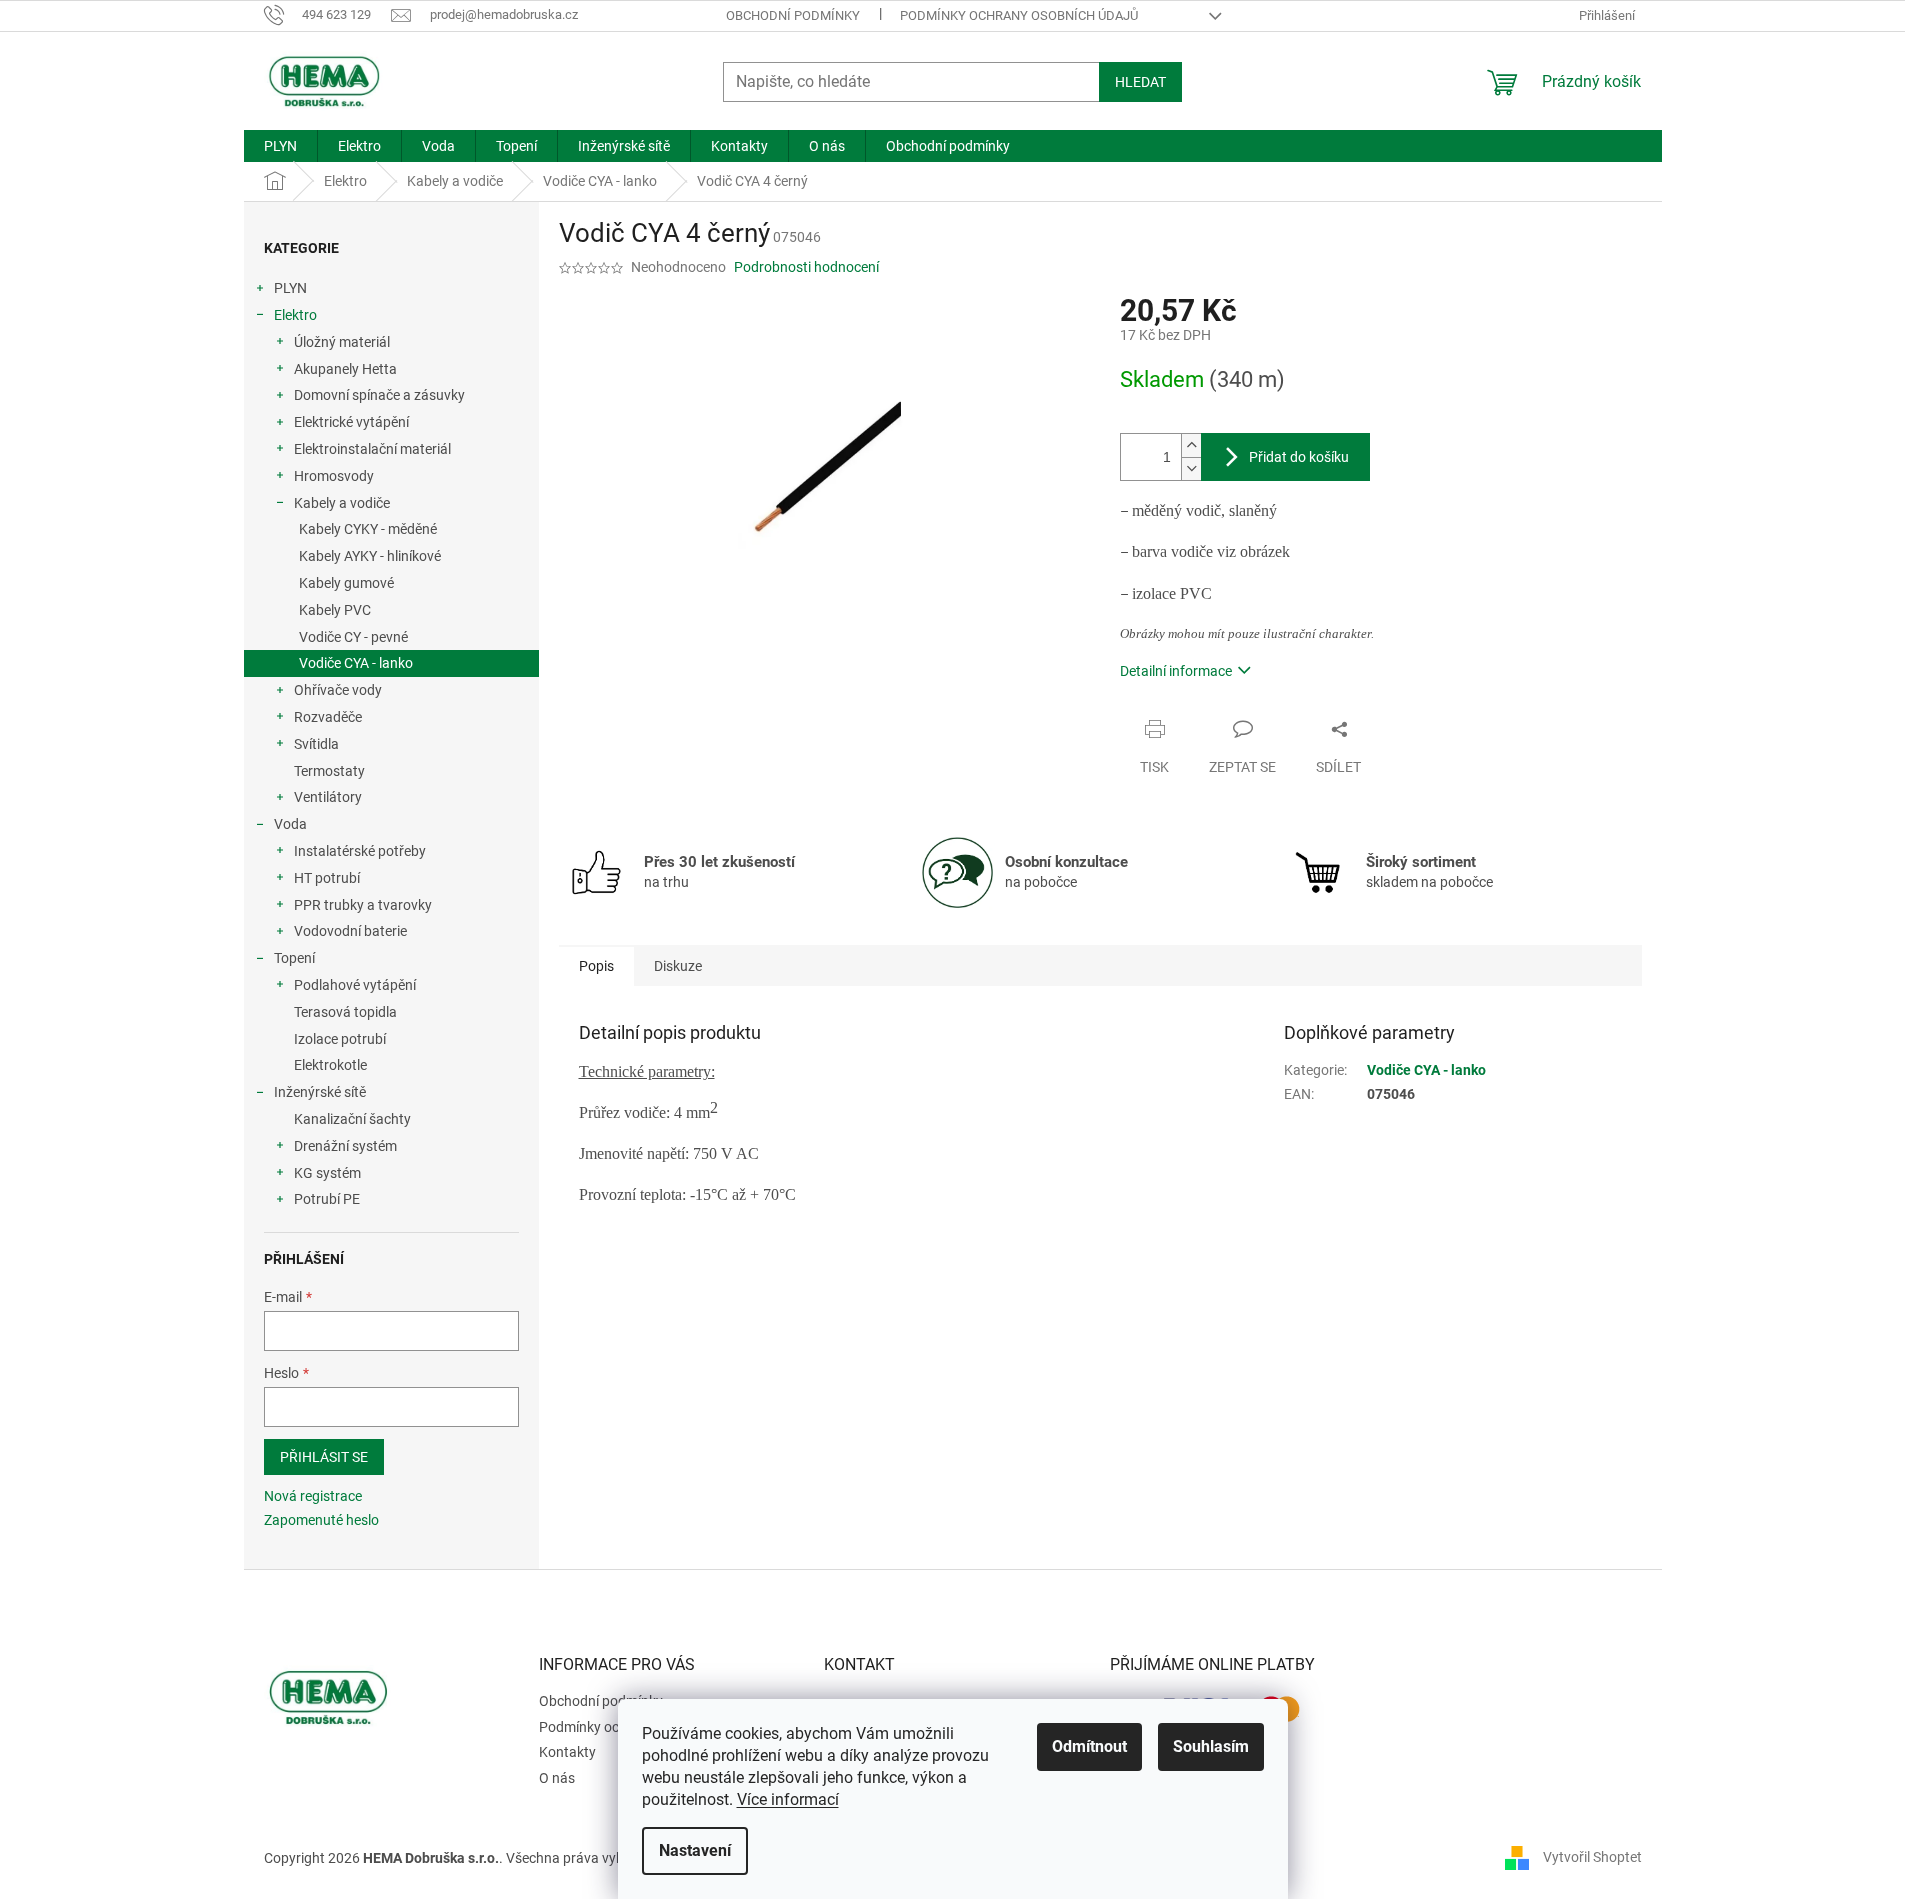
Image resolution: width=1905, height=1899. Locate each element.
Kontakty (567, 1752)
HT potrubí (327, 878)
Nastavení (695, 1850)
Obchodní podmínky (793, 15)
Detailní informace (1176, 671)
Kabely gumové (346, 583)
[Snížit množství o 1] (1191, 468)
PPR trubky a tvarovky (363, 905)
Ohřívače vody (338, 690)
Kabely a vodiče (342, 503)
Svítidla (316, 744)
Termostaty (329, 771)
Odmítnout (1089, 1746)
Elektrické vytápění (351, 422)
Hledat (1140, 82)
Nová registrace (313, 1496)
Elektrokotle (330, 1065)
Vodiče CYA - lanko (356, 663)
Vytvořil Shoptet (1592, 1857)
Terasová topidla (345, 1012)
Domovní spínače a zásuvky (379, 395)
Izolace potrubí (340, 1039)
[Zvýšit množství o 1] (1191, 445)
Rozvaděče (328, 717)
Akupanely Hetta (345, 369)
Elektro (295, 315)
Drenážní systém (345, 1146)
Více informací (788, 1799)
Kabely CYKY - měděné (368, 529)
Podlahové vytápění (355, 985)
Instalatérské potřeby (360, 851)
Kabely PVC (335, 610)
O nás (557, 1778)
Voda (290, 824)
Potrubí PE (327, 1199)
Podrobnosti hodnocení (806, 267)
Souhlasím (1211, 1746)
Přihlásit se (324, 1457)
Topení (294, 958)
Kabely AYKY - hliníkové (370, 556)
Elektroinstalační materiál (372, 449)
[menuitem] (280, 146)
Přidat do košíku (1299, 457)
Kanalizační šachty (352, 1119)
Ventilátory (328, 797)
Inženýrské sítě (320, 1092)
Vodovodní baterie (350, 931)
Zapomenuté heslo (321, 1520)
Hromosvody (334, 476)
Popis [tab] (596, 966)
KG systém (327, 1173)
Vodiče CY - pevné (353, 637)
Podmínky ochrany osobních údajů (1019, 15)
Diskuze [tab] (678, 966)
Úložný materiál (342, 342)
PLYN (290, 288)
